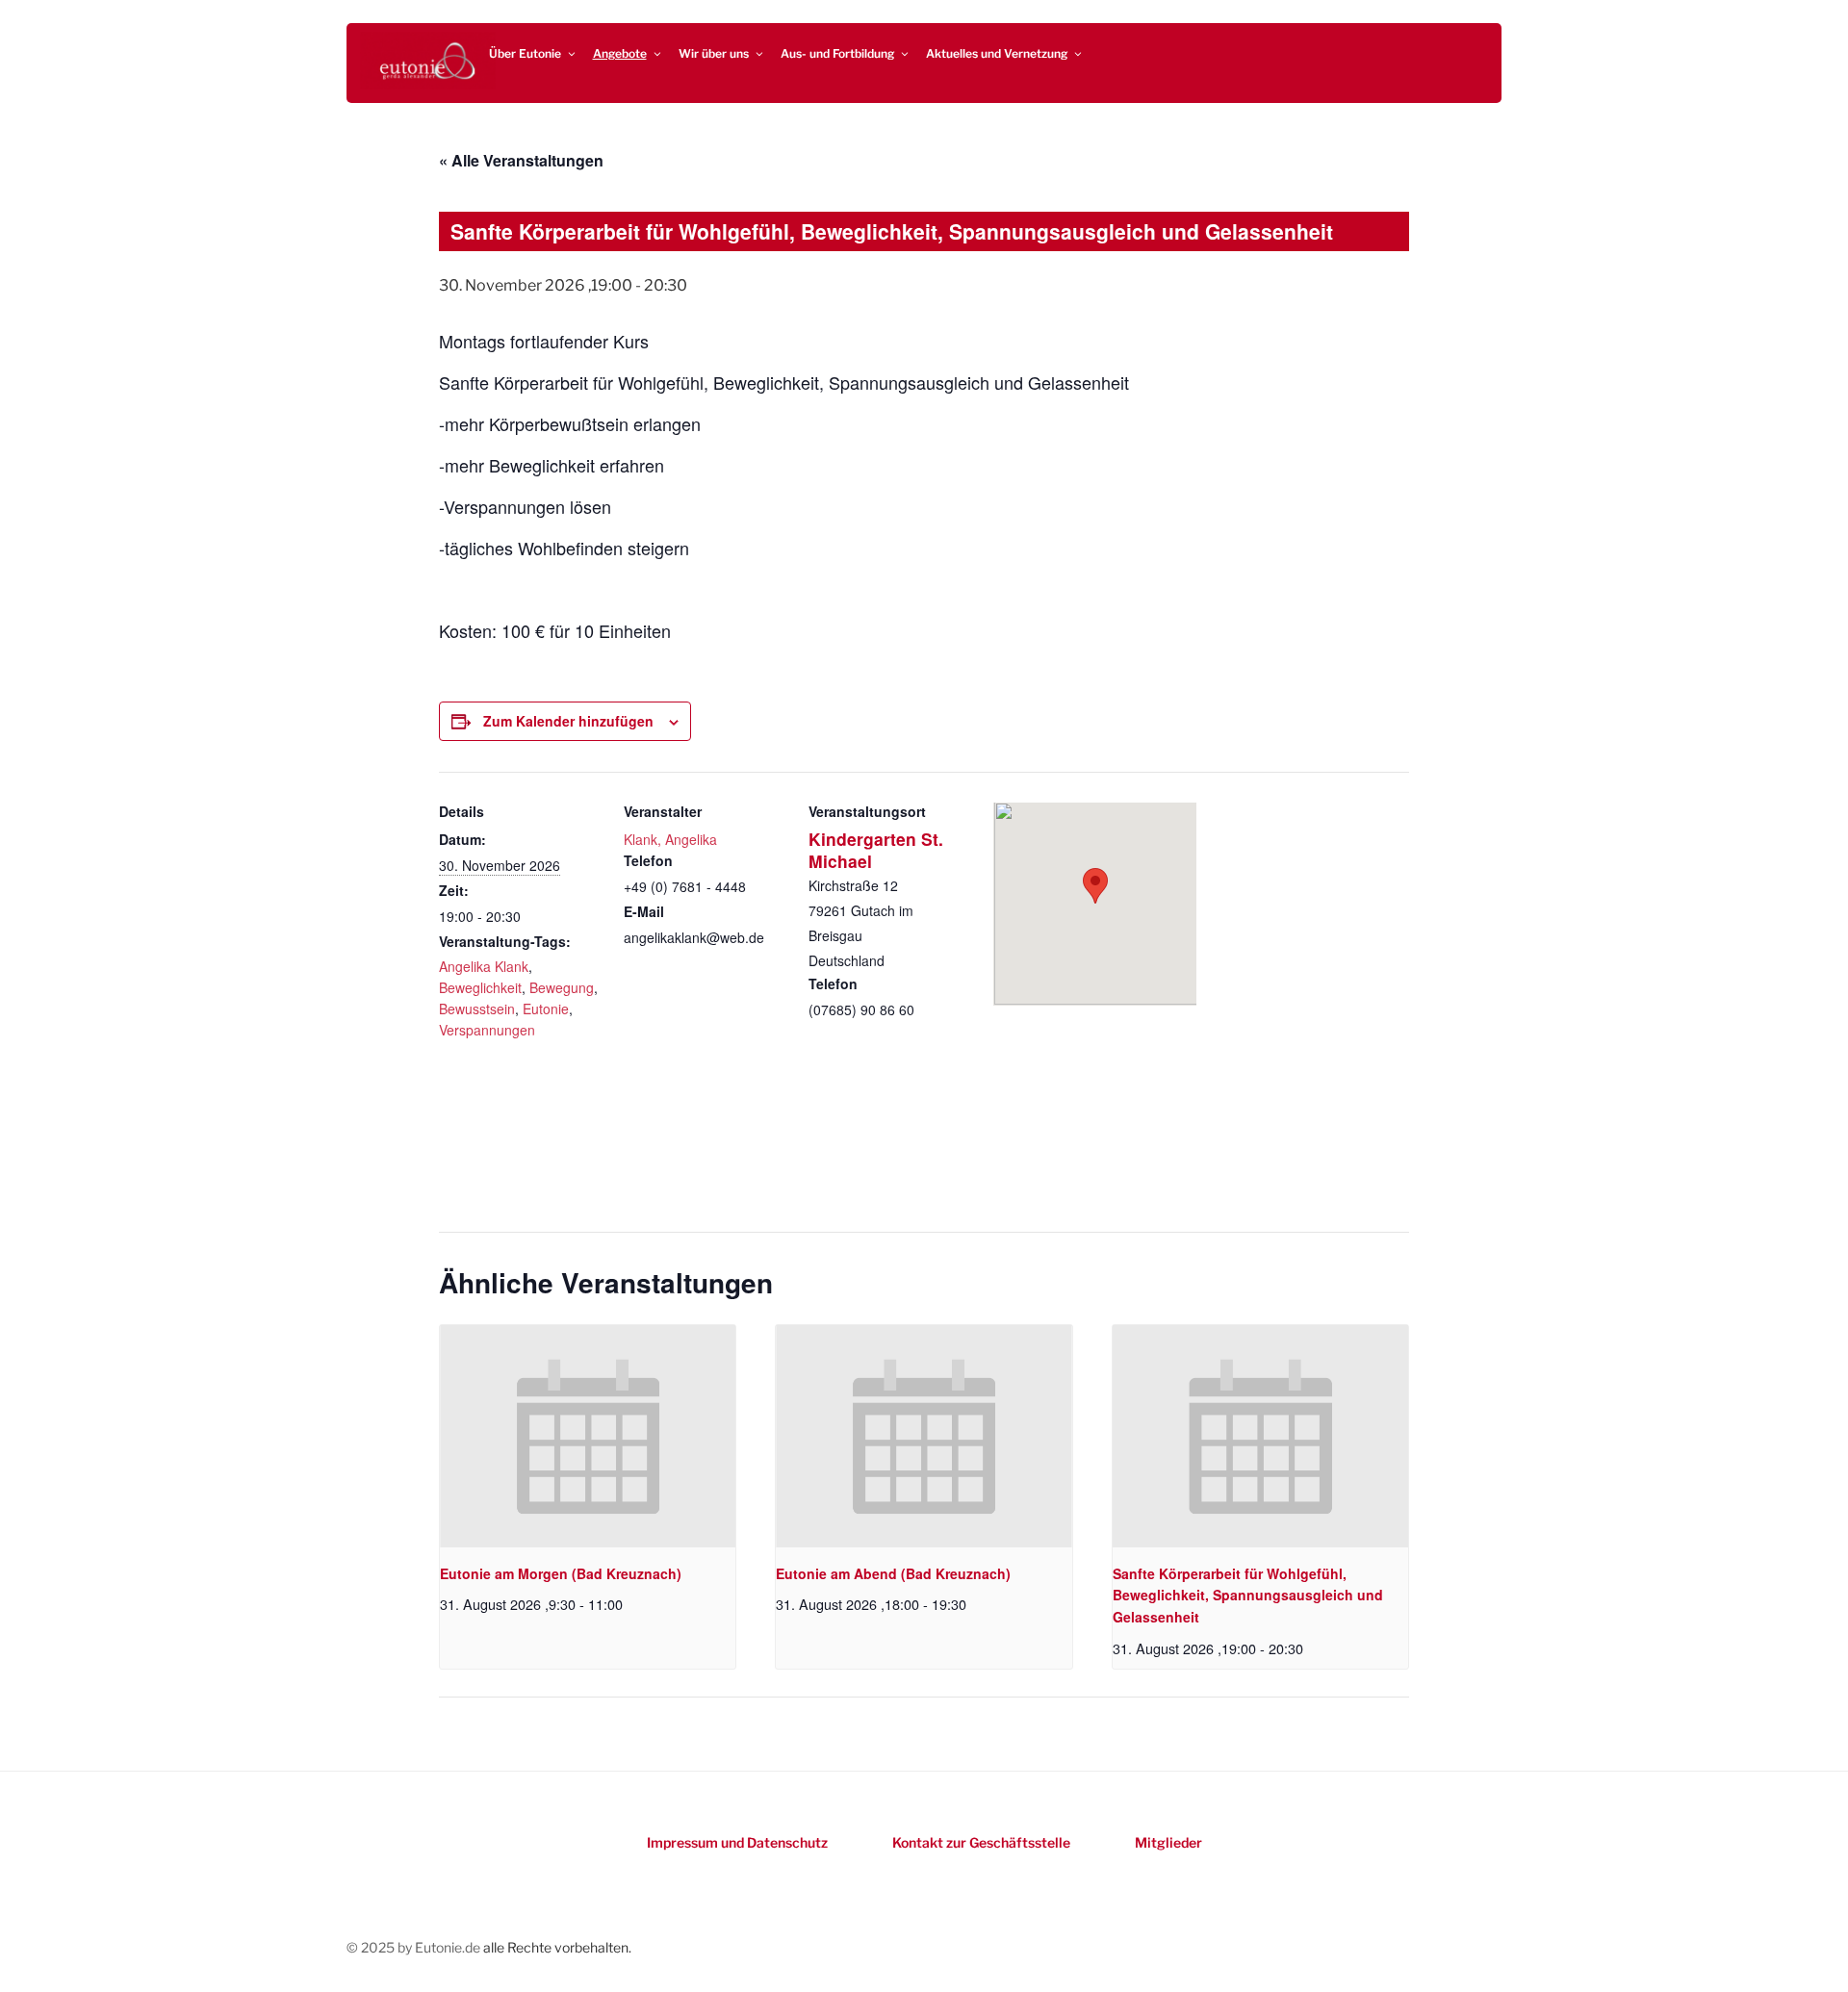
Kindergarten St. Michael (876, 850)
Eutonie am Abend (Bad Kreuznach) (893, 1573)
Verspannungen (487, 1030)
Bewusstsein (477, 1009)
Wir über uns (714, 53)
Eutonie (546, 1009)
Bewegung (562, 987)
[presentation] (588, 1436)
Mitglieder (1168, 1842)
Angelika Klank (484, 966)
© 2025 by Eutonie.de (415, 1947)
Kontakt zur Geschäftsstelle (981, 1842)
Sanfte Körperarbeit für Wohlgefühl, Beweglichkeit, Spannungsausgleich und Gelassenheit (1248, 1595)
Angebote (620, 53)
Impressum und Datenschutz (737, 1842)
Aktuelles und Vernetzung (997, 53)
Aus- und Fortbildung (837, 53)
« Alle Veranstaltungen (521, 160)
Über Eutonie (525, 53)
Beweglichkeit (480, 987)
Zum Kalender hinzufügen (568, 721)
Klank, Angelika (670, 839)
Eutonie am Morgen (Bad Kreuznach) (561, 1573)
